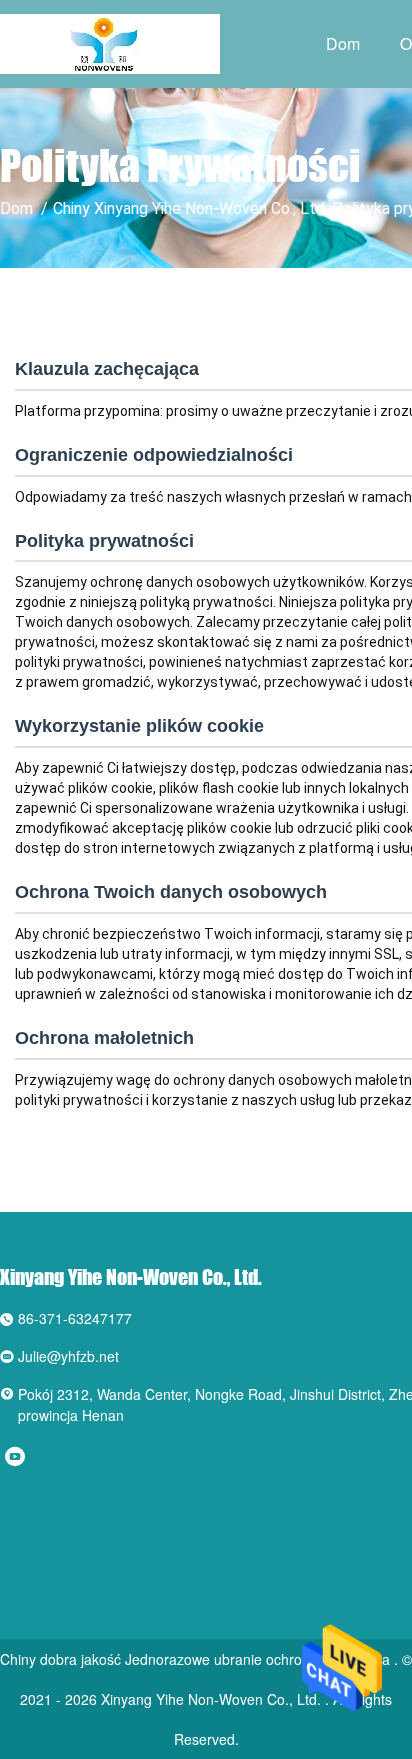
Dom (343, 43)
